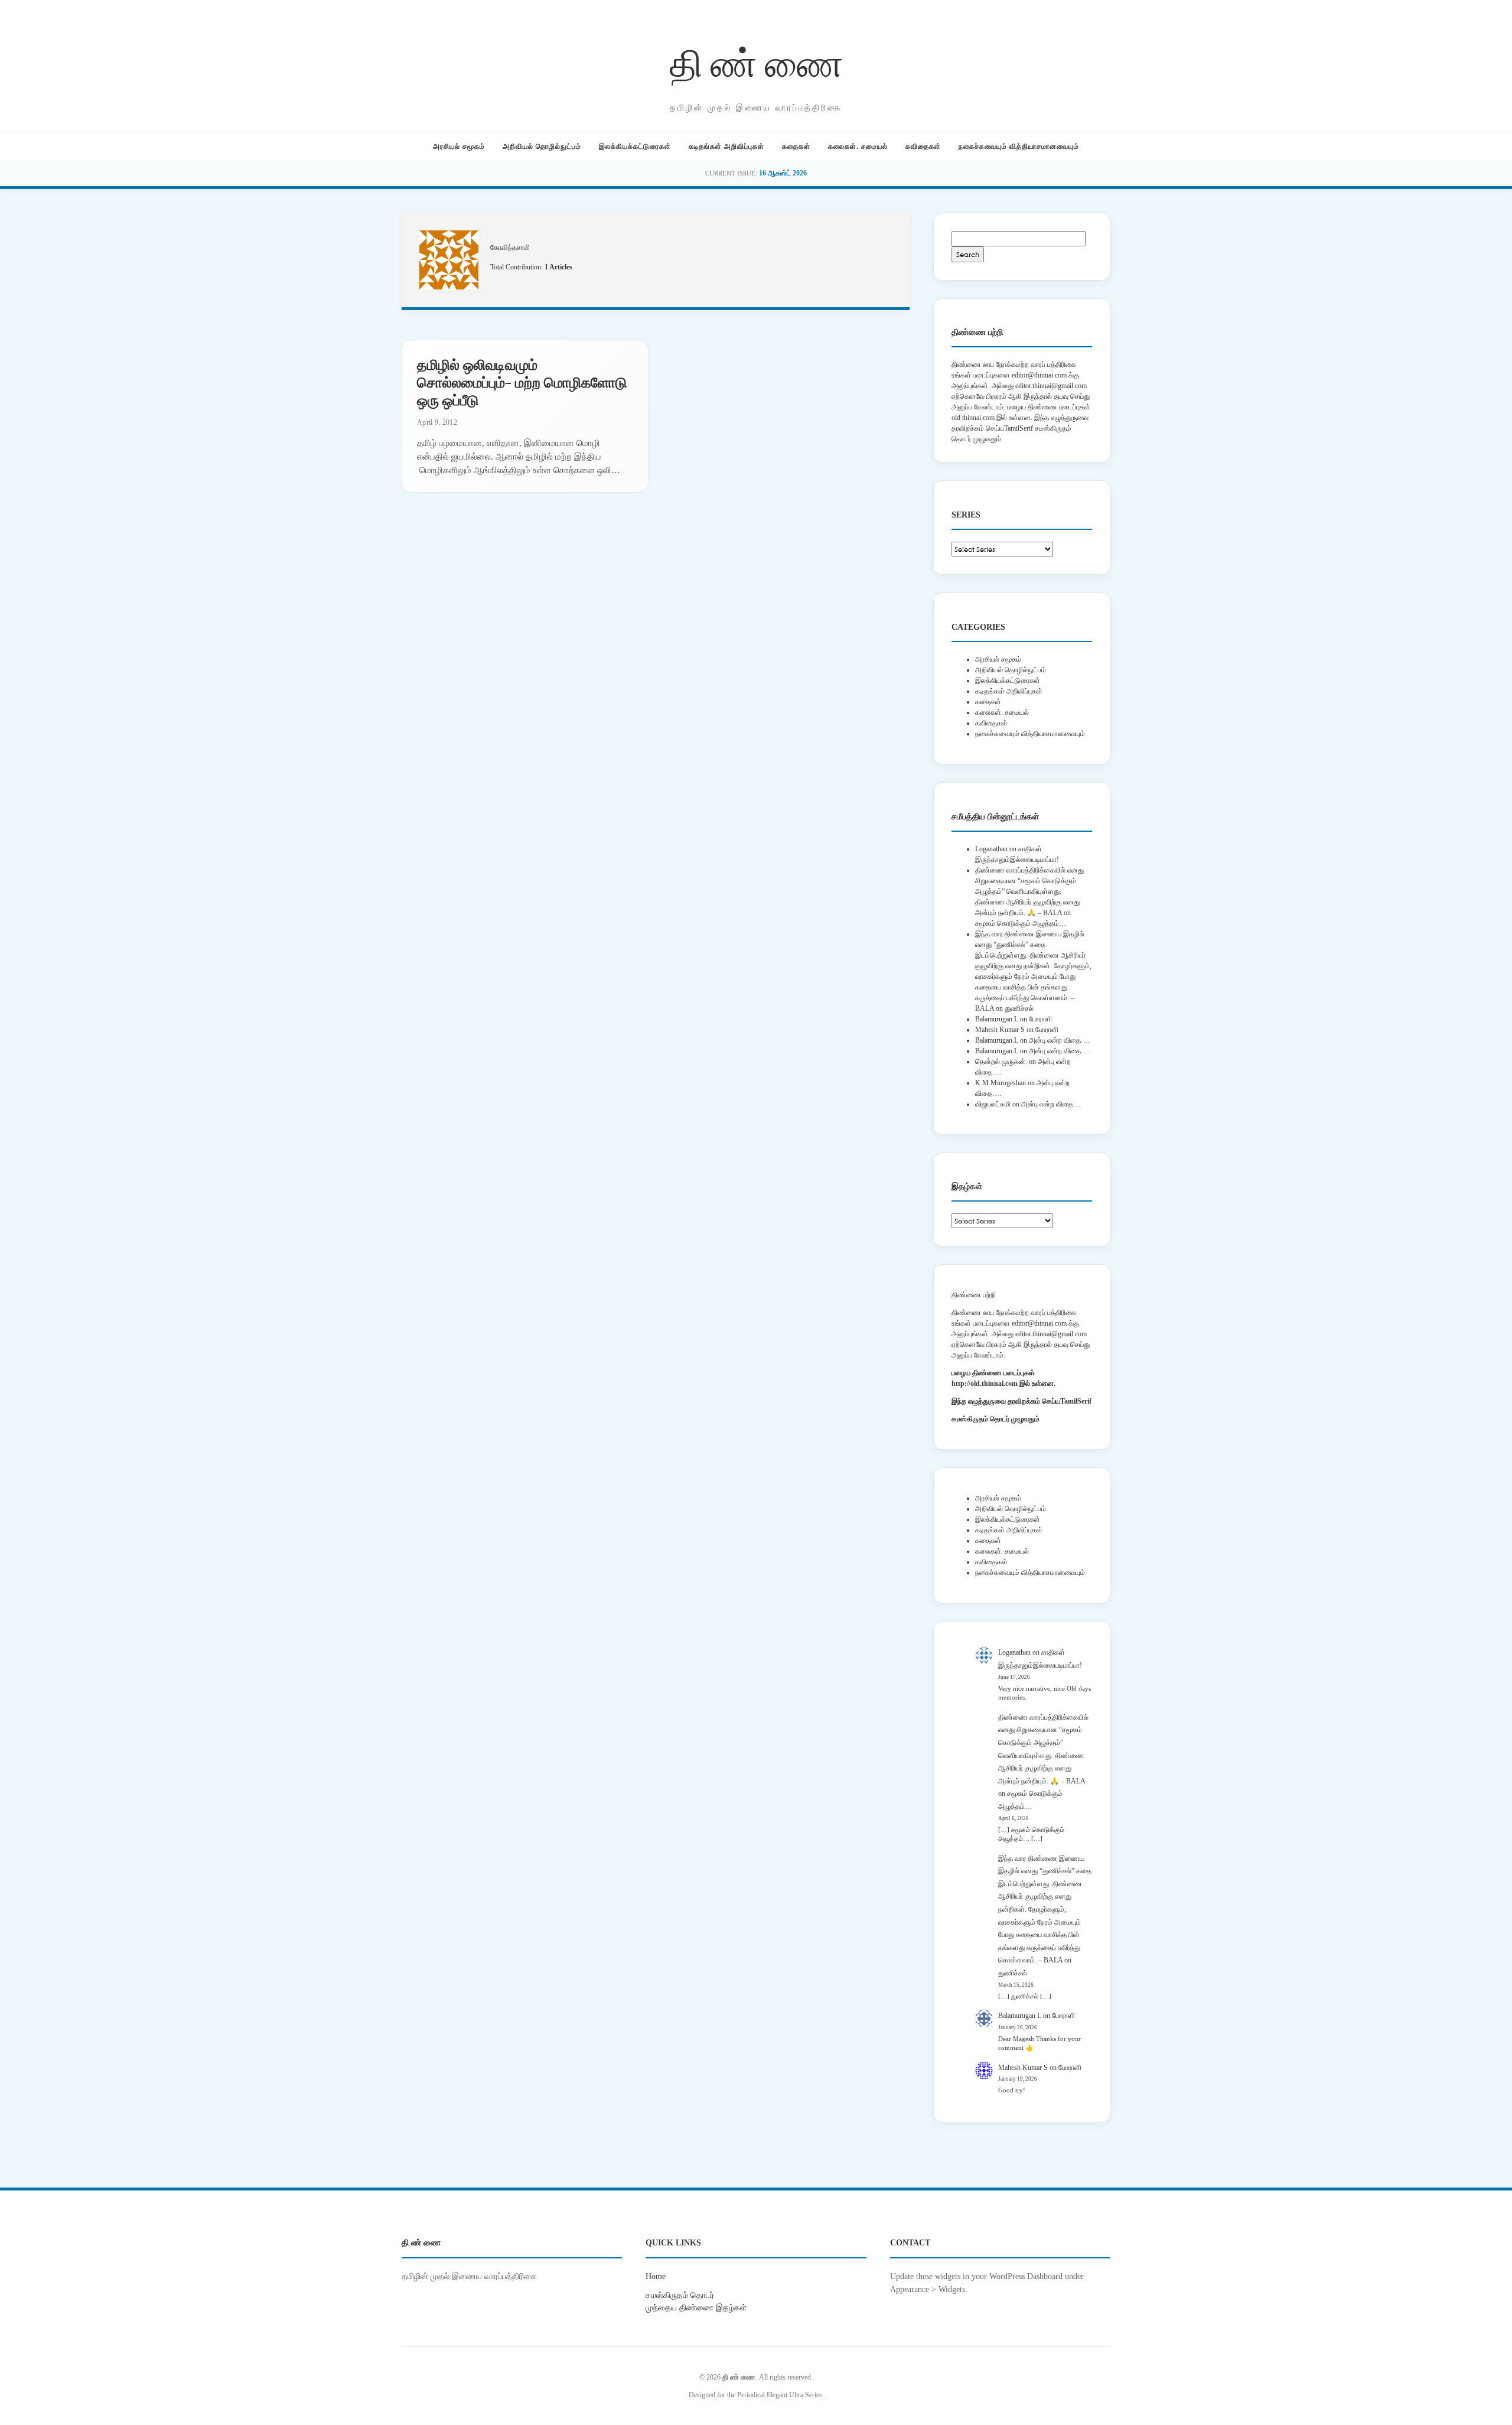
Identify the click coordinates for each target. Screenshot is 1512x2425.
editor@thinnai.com (1039, 375)
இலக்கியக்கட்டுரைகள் (635, 147)
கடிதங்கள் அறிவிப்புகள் (726, 147)
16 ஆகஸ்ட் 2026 (783, 173)
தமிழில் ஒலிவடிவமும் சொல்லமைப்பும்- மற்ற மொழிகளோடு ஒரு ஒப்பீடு (522, 382)
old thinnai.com (973, 418)
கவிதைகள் (923, 147)
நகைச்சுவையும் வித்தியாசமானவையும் (1019, 147)
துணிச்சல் (1019, 1008)
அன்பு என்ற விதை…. (1059, 1040)
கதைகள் (796, 147)
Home (656, 2276)
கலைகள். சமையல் (858, 147)
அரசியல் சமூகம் (459, 147)
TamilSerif (1076, 1401)
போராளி (1040, 1019)
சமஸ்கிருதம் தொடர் (680, 2295)
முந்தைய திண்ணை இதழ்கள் (696, 2307)
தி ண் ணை (756, 61)
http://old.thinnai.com (985, 1384)
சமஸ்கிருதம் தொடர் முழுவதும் (995, 1419)
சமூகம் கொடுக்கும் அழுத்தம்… (1021, 923)
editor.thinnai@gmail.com (1051, 386)
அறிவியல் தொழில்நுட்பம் (542, 147)
